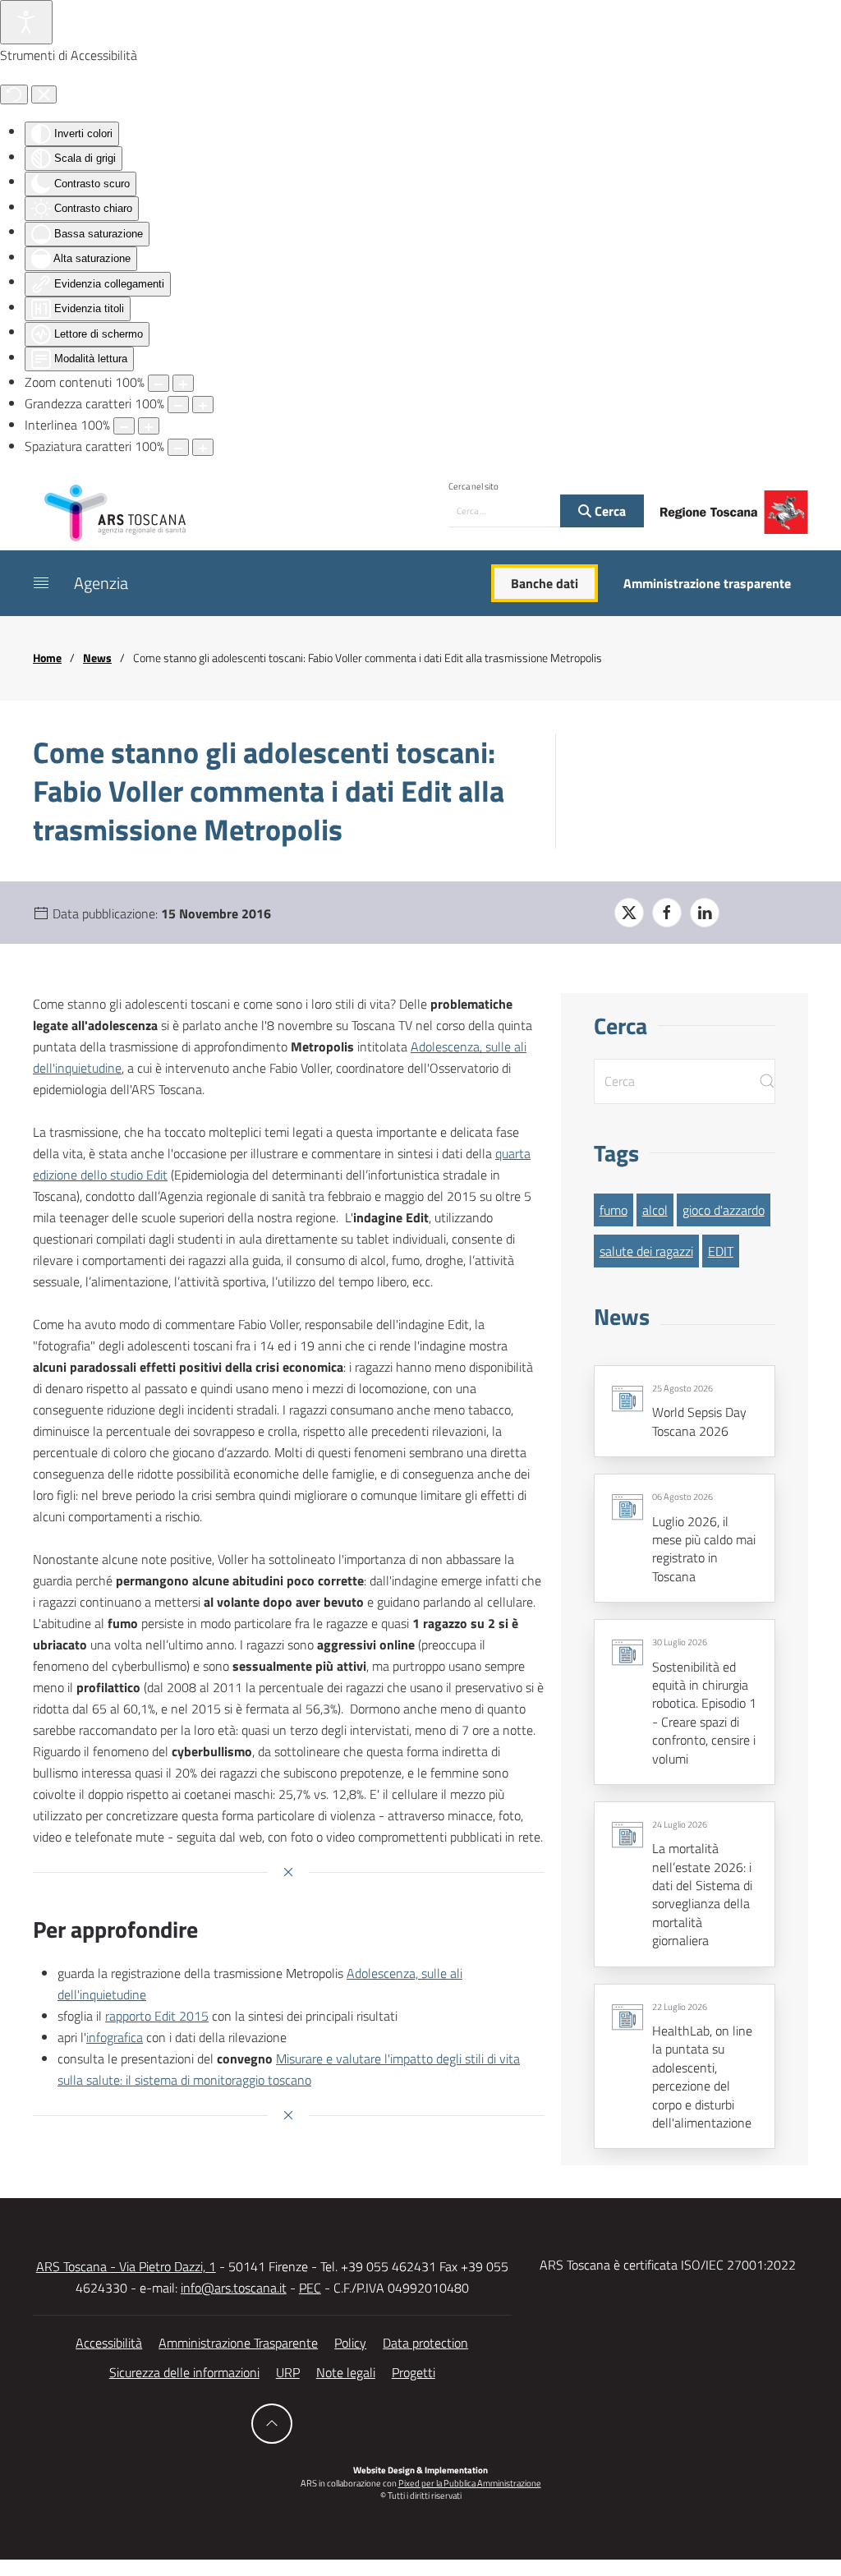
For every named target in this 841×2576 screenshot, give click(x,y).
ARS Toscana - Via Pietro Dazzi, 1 (126, 2266)
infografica (115, 2037)
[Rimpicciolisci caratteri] (178, 405)
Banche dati (545, 583)
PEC (310, 2288)
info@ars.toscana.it (234, 2288)
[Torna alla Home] (115, 512)
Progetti (414, 2372)
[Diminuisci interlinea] (124, 426)
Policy (350, 2343)
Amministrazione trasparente (707, 583)
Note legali (346, 2372)
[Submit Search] (767, 1081)
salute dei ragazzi (646, 1251)
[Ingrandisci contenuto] (183, 383)
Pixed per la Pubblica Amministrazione (470, 2483)
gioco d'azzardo (724, 1210)
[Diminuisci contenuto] (159, 383)
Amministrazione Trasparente (238, 2343)
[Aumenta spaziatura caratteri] (203, 447)
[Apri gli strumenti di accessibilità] (26, 22)
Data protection (425, 2343)
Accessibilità (109, 2343)
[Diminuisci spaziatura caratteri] (178, 447)
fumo (614, 1210)
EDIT (721, 1251)
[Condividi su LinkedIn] (705, 913)
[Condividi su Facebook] (667, 913)
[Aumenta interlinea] (149, 426)
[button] (41, 583)
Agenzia (101, 583)
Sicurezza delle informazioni (184, 2372)
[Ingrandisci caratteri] (203, 405)
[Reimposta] (14, 94)
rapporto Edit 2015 (157, 2016)
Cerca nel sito (473, 486)
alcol (655, 1210)
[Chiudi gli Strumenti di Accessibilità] (44, 94)
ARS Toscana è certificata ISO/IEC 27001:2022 (668, 2265)
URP (288, 2372)
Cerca (609, 511)
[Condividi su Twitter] (629, 913)
